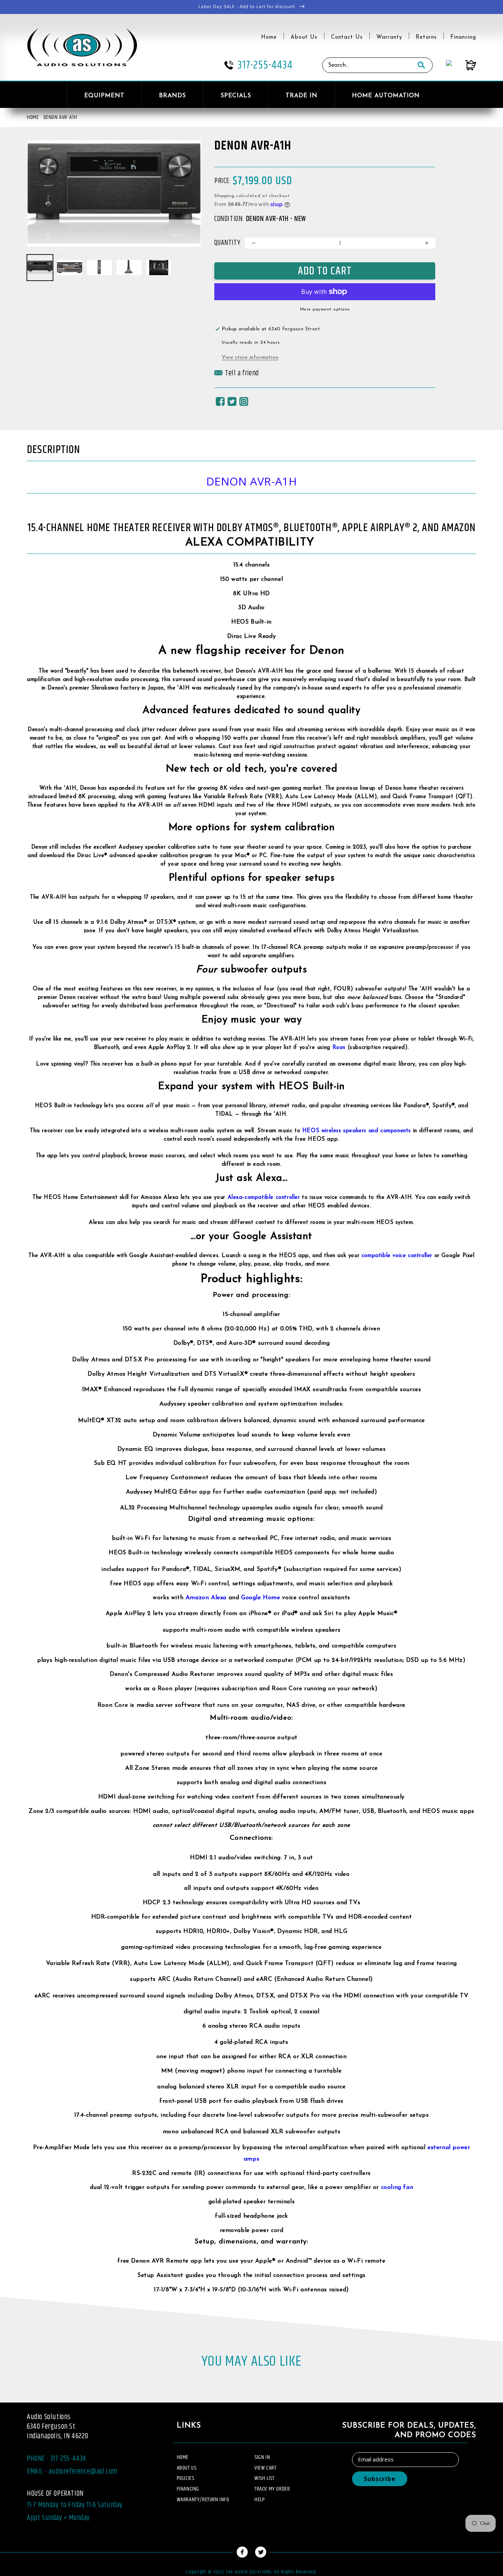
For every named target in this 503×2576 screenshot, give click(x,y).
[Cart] (464, 65)
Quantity (227, 243)
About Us (304, 37)
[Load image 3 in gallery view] (99, 268)
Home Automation (386, 96)
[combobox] (366, 65)
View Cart (265, 2468)
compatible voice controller (397, 1256)
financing (188, 2489)
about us (187, 2468)
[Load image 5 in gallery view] (159, 268)
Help (260, 2500)
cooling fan (397, 2187)
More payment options (325, 309)
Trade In (302, 96)
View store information (250, 357)
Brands (173, 96)
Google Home (261, 1598)
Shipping (224, 196)
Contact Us (347, 37)
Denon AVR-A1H (60, 117)
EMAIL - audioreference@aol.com (72, 2472)
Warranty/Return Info (203, 2500)
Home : (34, 117)
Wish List (264, 2478)
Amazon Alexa (206, 1598)
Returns (426, 37)
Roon (339, 1048)
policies (186, 2478)
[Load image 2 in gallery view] (70, 268)
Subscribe (380, 2479)
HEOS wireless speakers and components (357, 1131)
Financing (463, 37)
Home (269, 37)
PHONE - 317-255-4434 (57, 2459)
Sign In (262, 2457)
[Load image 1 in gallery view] (40, 268)
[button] (237, 375)
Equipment (104, 96)
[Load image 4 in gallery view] (129, 268)
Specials (236, 96)
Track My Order (272, 2489)
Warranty (389, 37)
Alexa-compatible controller (264, 1198)
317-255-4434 (265, 65)
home (183, 2457)
